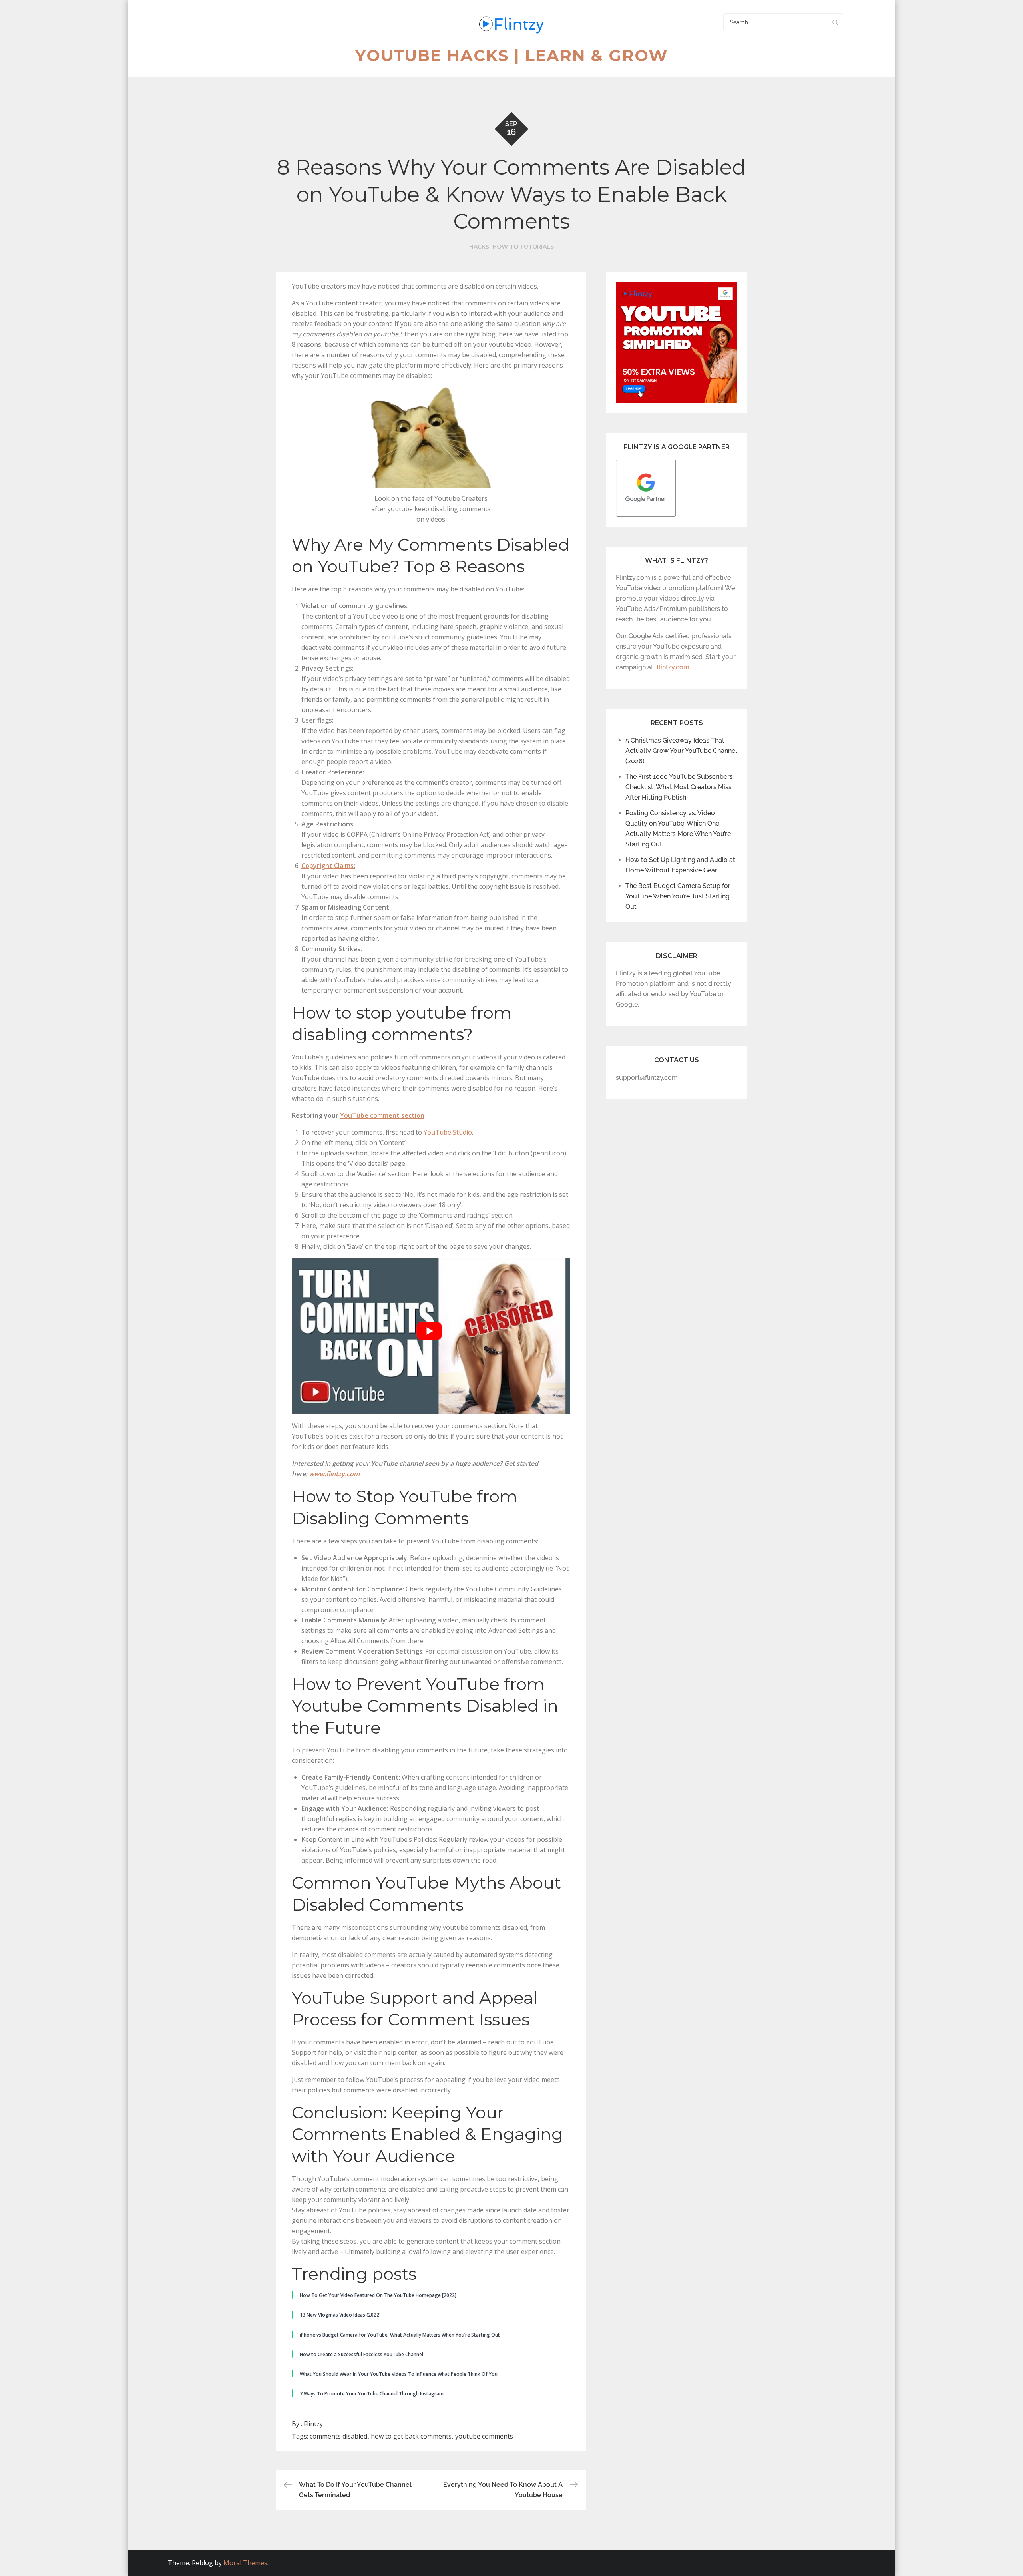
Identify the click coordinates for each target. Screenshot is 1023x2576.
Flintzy (313, 2424)
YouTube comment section (382, 1115)
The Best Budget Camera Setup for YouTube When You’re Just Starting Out (678, 896)
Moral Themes (245, 2563)
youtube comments (484, 2436)
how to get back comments (411, 2436)
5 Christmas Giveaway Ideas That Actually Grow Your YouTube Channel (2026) (681, 751)
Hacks (479, 247)
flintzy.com (673, 667)
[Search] (835, 22)
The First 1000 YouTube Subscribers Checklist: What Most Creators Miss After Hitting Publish (679, 787)
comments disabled (338, 2436)
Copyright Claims (327, 866)
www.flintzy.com (334, 1474)
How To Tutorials (523, 247)
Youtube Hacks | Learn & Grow (512, 55)
